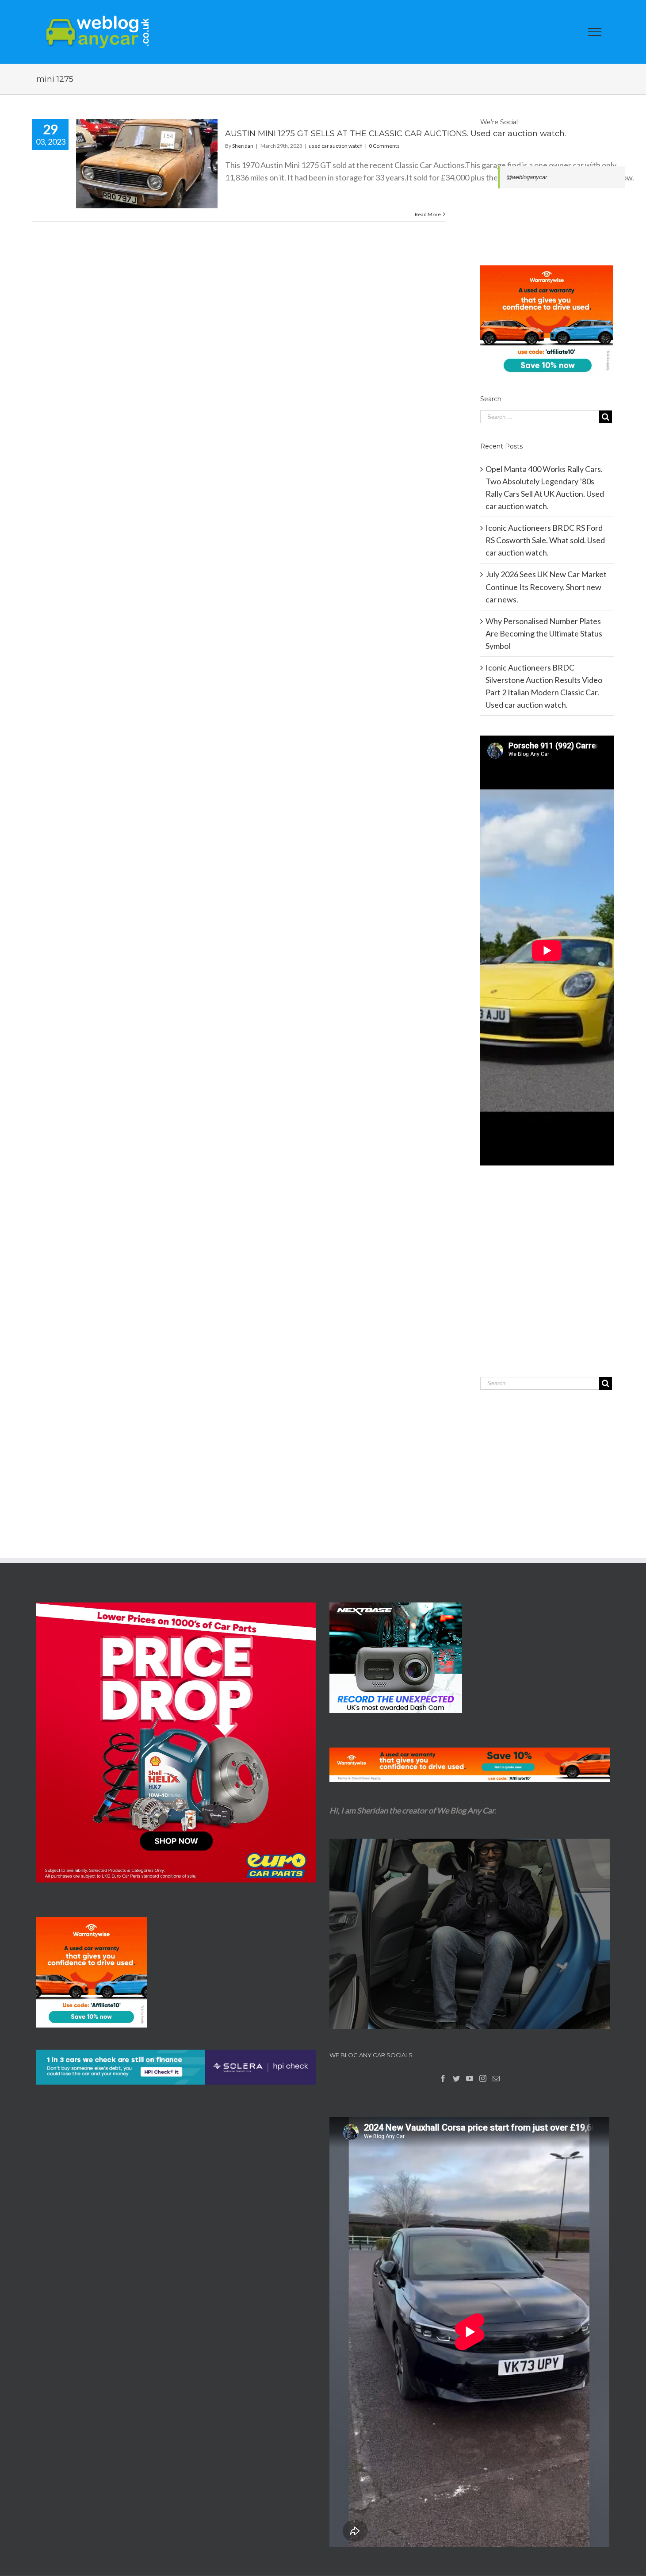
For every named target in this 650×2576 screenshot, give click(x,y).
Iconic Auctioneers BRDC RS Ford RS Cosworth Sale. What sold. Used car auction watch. (545, 540)
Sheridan (243, 146)
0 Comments (384, 146)
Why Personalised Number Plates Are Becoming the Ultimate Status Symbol (544, 633)
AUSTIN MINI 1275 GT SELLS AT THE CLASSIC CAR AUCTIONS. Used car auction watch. (396, 134)
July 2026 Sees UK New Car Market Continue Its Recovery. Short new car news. (546, 586)
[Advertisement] (547, 1289)
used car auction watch (336, 146)
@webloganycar (527, 177)
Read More (428, 214)
